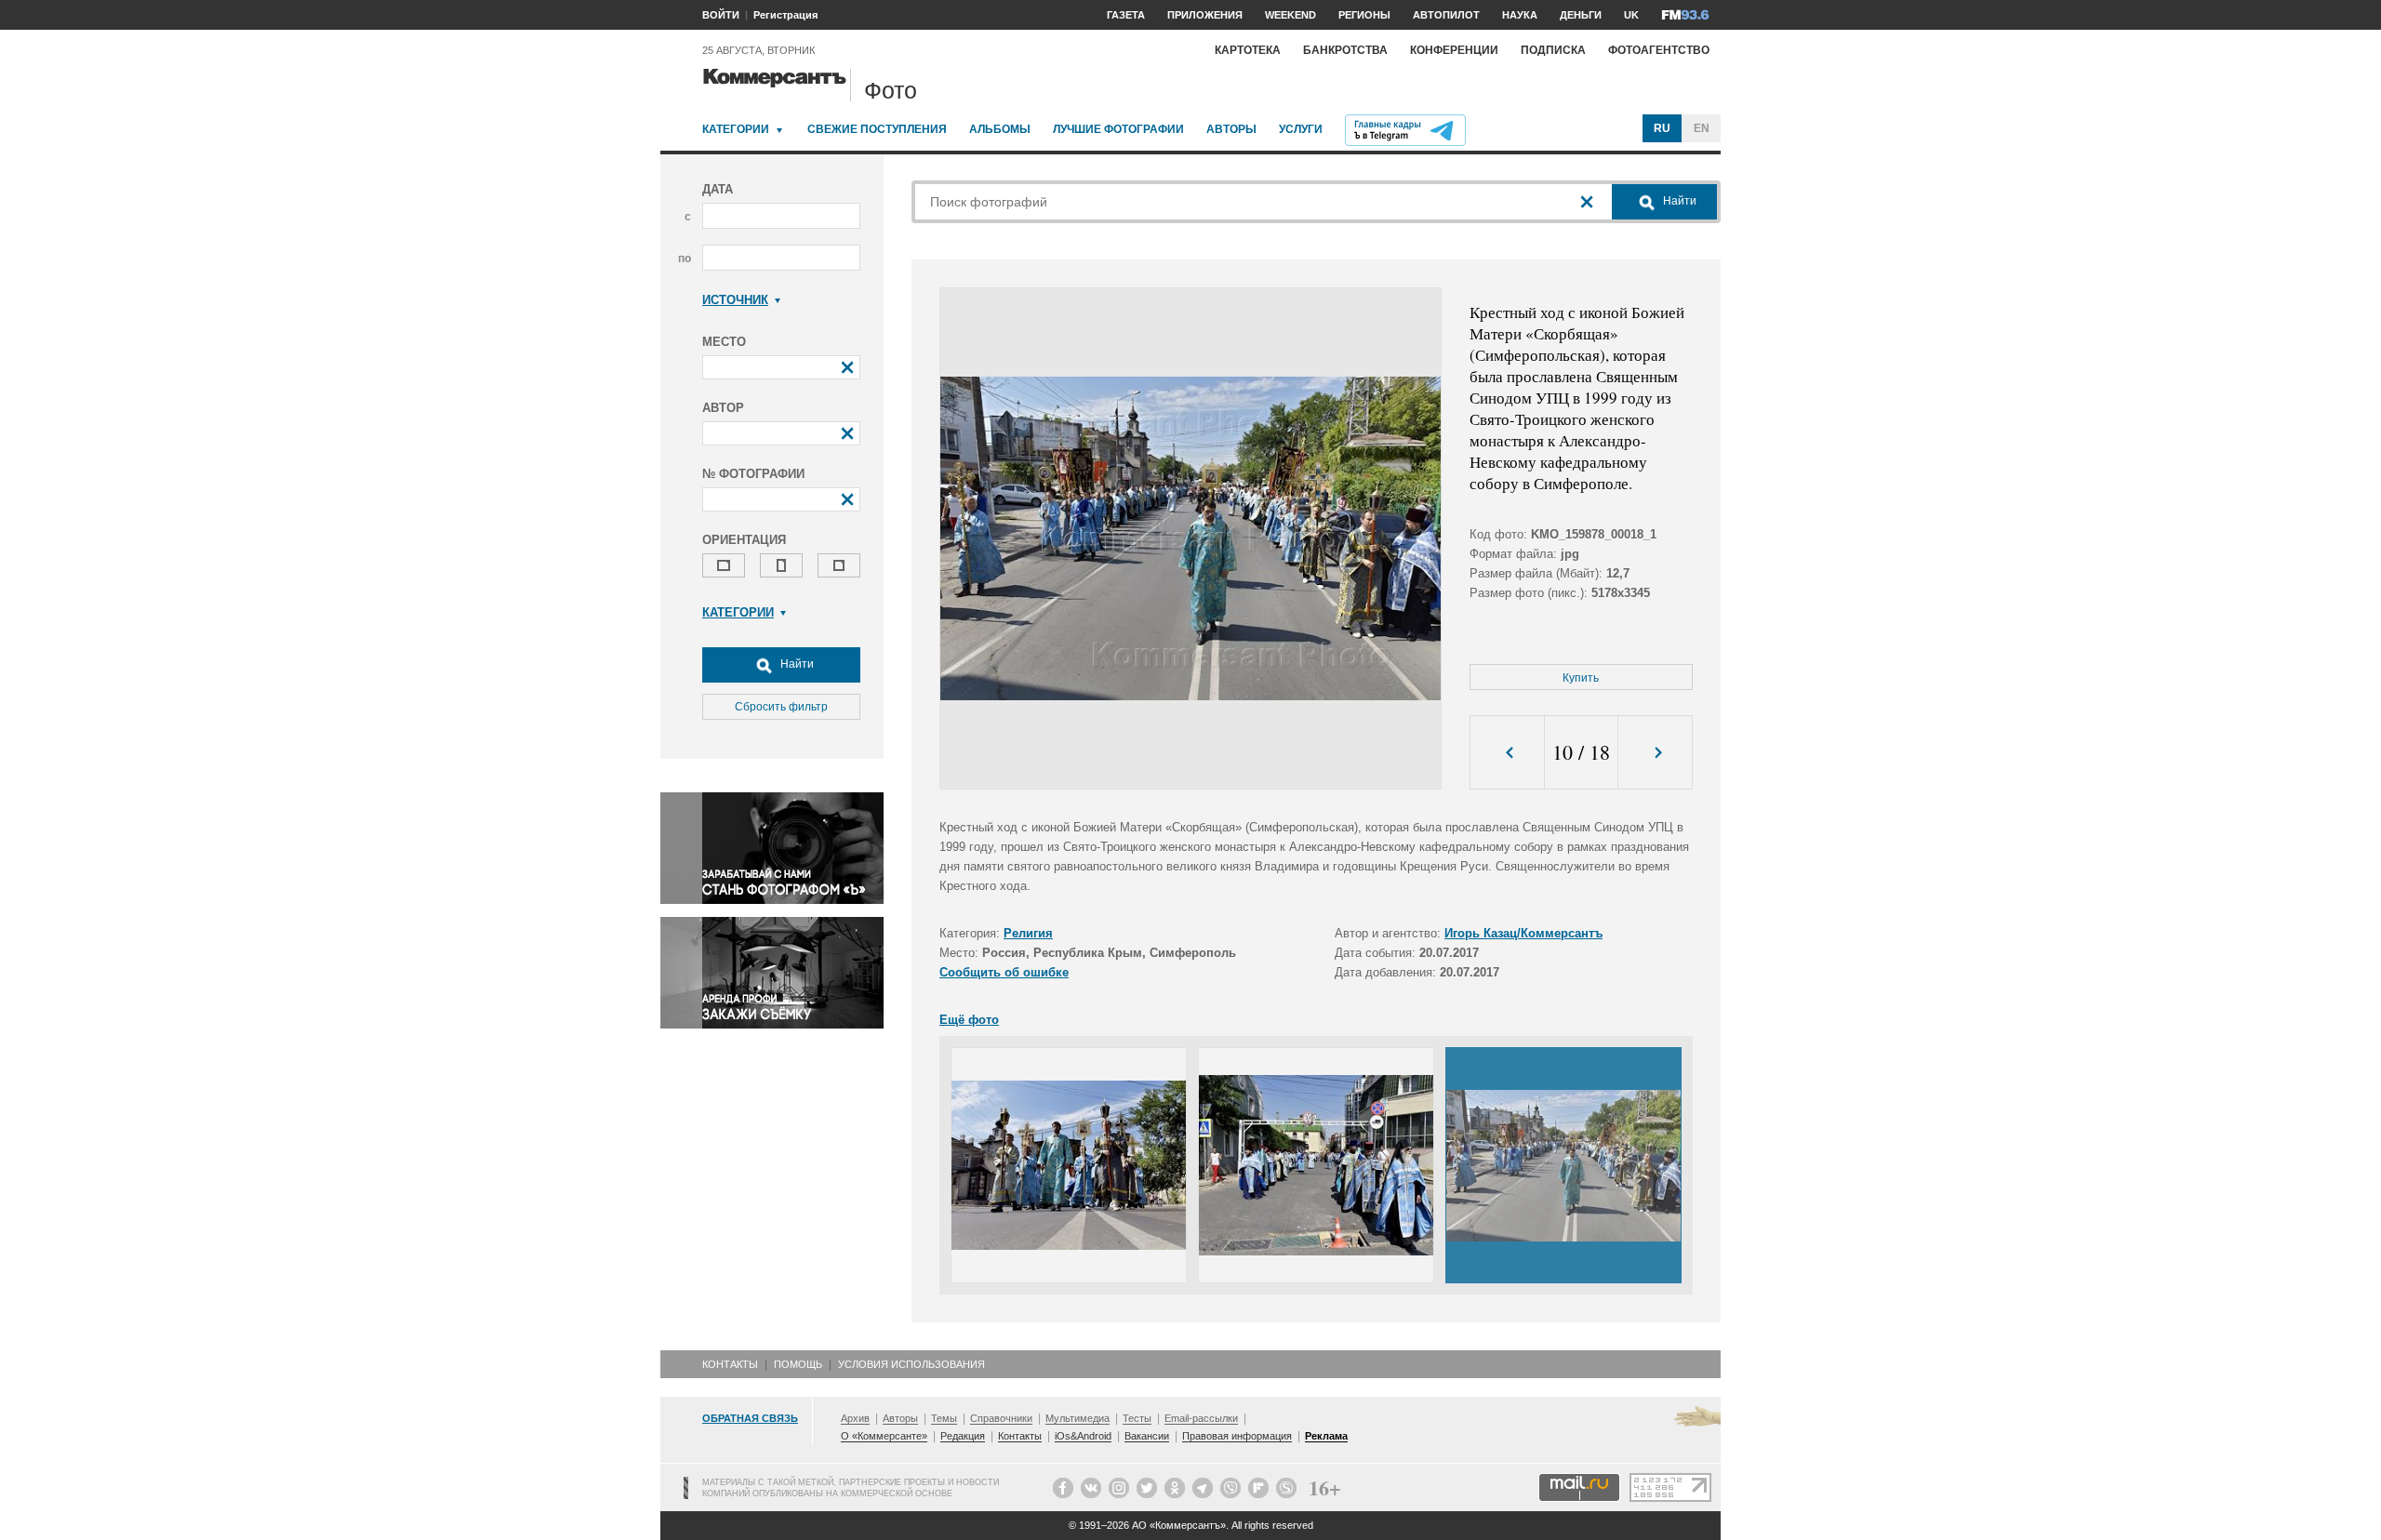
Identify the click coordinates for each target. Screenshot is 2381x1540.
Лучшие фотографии (1118, 129)
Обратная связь (750, 1418)
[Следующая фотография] (1655, 753)
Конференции (1454, 50)
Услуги (1301, 129)
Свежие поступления (877, 129)
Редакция (963, 1436)
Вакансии (1147, 1436)
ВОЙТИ (721, 15)
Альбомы (1000, 129)
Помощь (798, 1364)
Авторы (1231, 129)
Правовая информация (1237, 1436)
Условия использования (911, 1364)
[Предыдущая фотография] (1507, 753)
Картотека (1248, 50)
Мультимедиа (1077, 1418)
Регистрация (785, 15)
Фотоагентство (1659, 50)
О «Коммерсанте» (884, 1436)
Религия (1028, 933)
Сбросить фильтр (781, 707)
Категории (736, 129)
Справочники (1001, 1418)
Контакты (730, 1364)
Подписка (1553, 50)
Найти (796, 664)
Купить (1581, 678)
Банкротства (1345, 50)
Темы (944, 1418)
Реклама (1326, 1436)
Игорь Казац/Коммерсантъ (1523, 933)
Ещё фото (969, 1020)
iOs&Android (1083, 1436)
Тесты (1137, 1418)
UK (1631, 15)
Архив (855, 1418)
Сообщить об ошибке (1004, 972)
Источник (735, 300)
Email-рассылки (1201, 1418)
